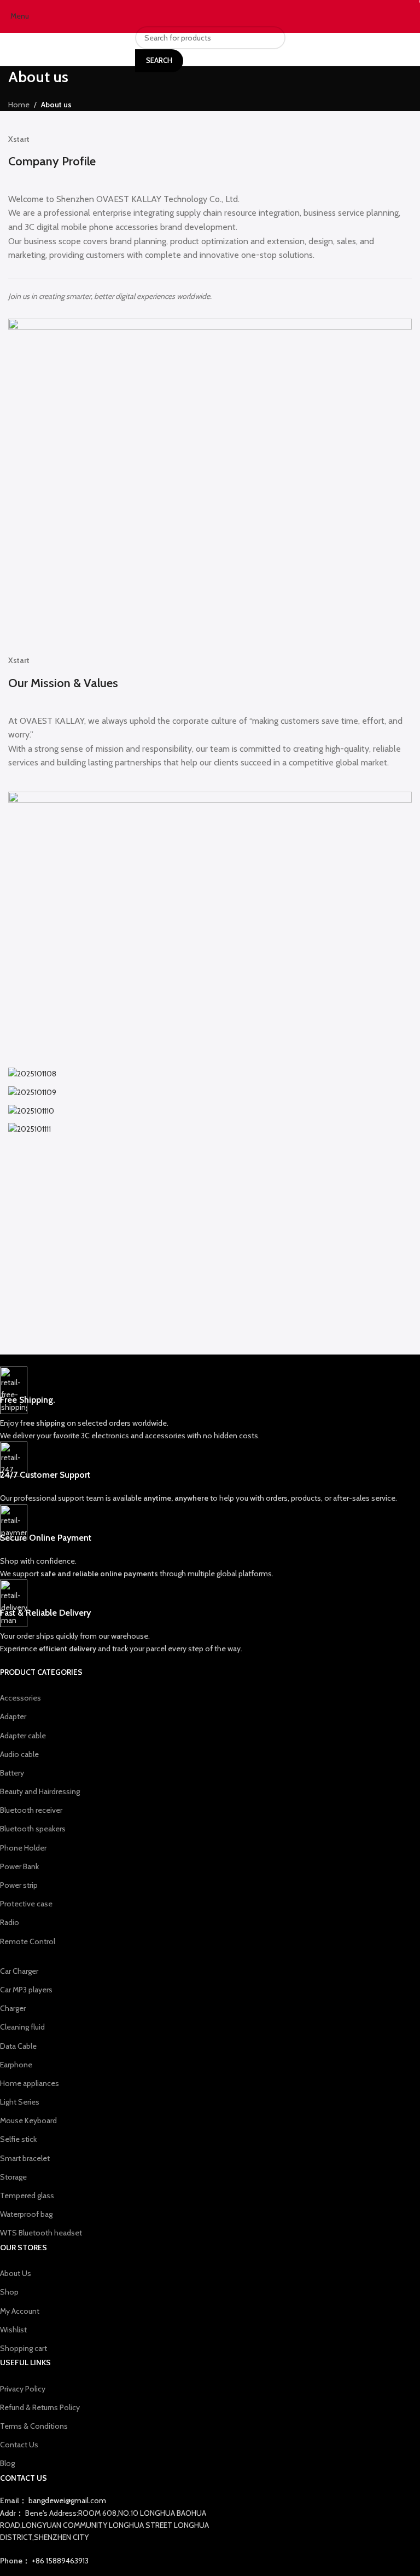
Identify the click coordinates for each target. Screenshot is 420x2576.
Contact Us (19, 2445)
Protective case (26, 1904)
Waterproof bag (26, 2214)
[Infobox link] (202, 1404)
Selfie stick (18, 2139)
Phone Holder (23, 1848)
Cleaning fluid (22, 2027)
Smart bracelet (25, 2158)
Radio (10, 1922)
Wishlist (13, 2330)
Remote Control (28, 1941)
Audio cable (19, 1754)
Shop (9, 2292)
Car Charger (19, 1971)
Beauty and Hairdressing (40, 1791)
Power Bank (19, 1866)
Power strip (19, 1885)
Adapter (13, 1716)
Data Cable (18, 2046)
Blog (7, 2463)
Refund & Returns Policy (40, 2407)
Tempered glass (27, 2195)
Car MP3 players (26, 1990)
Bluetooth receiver (31, 1810)
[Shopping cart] (412, 16)
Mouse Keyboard (28, 2120)
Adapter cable (23, 1736)
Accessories (21, 1698)
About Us (16, 2273)
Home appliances (30, 2083)
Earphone (16, 2065)
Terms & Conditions (34, 2426)
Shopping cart (24, 2348)
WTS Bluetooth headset (41, 2233)
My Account (20, 2311)
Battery (12, 1773)
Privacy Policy (23, 2389)
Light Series (20, 2102)
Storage (13, 2177)
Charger (13, 2008)
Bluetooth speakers (33, 1829)
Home (19, 105)
